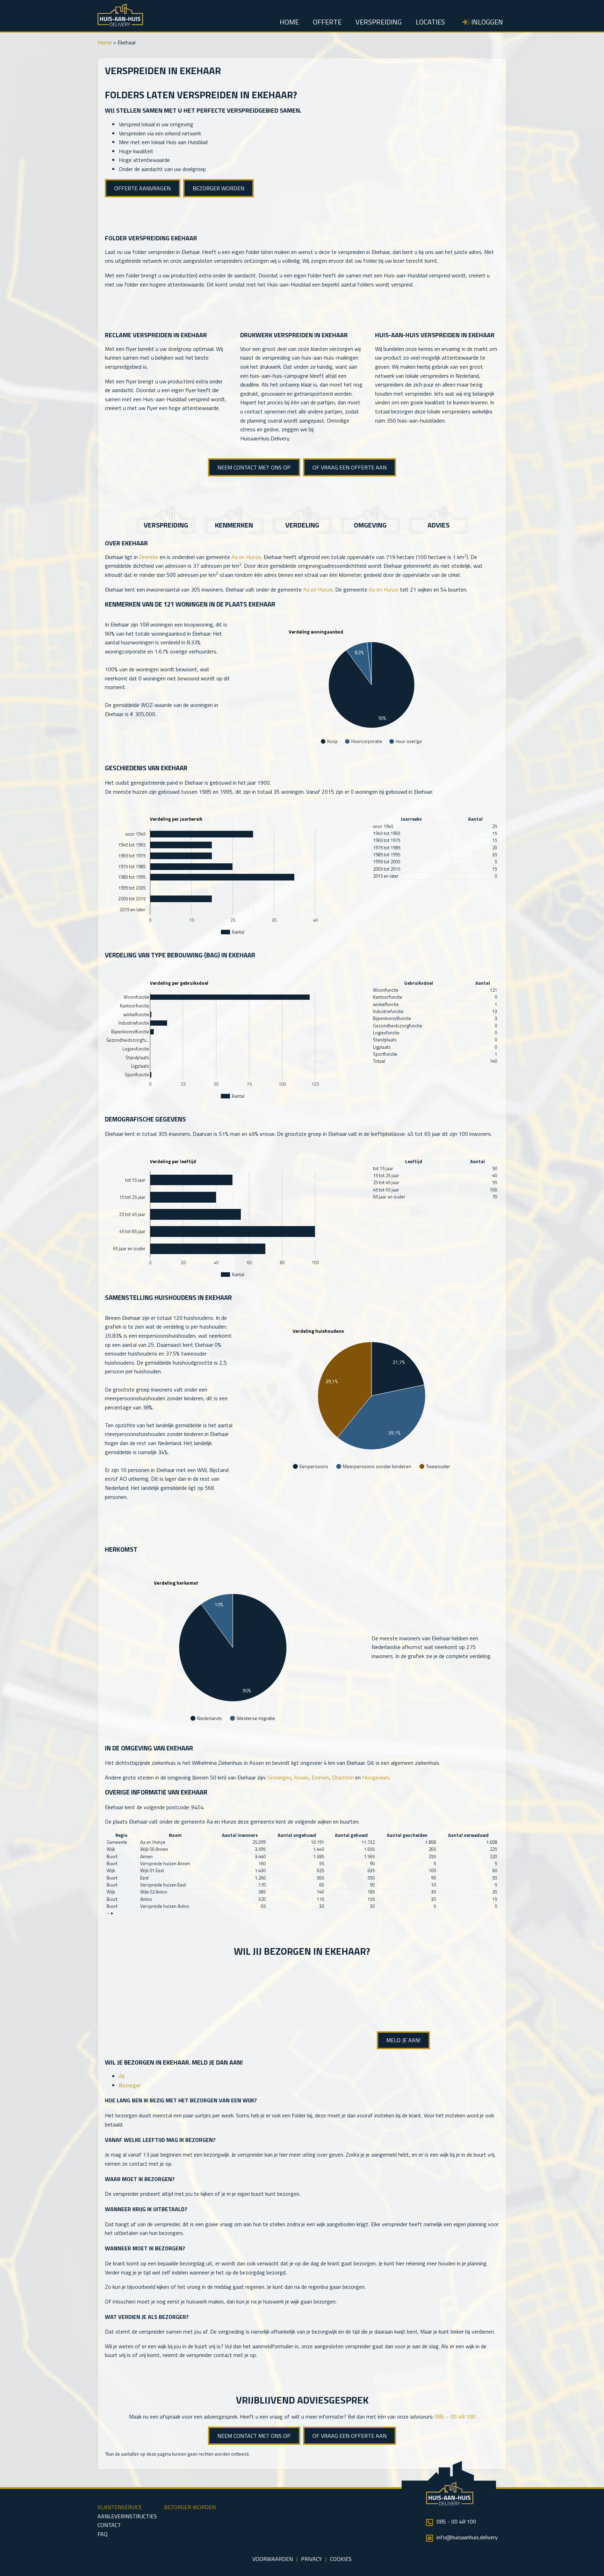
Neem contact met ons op (254, 467)
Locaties (430, 22)
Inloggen (487, 22)
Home (289, 22)
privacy (311, 2559)
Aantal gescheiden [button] (407, 1835)
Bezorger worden (218, 188)
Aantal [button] (475, 819)
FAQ (103, 2534)
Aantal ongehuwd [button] (297, 1835)
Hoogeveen (376, 1777)
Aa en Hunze (246, 557)
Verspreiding (379, 22)
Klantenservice (120, 2507)
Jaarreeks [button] (411, 819)
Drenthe (149, 557)
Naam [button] (175, 1835)
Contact (109, 2525)
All (122, 2076)
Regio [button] (121, 1835)
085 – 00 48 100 (455, 2416)
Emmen (320, 1777)
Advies (438, 525)
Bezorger (130, 2085)
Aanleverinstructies (127, 2516)
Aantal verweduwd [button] (468, 1835)
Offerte (327, 22)
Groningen (279, 1777)
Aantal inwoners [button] (240, 1835)
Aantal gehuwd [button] (351, 1835)
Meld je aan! (403, 2040)
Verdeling (302, 525)
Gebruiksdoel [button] (419, 983)
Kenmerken (234, 525)
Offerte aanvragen (142, 188)
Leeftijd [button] (414, 1162)
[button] (108, 1914)
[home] (120, 24)
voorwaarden (273, 2559)
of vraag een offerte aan (350, 467)
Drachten (343, 1777)
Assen (301, 1777)
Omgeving (370, 525)
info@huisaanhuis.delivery (467, 2537)
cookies (341, 2559)
